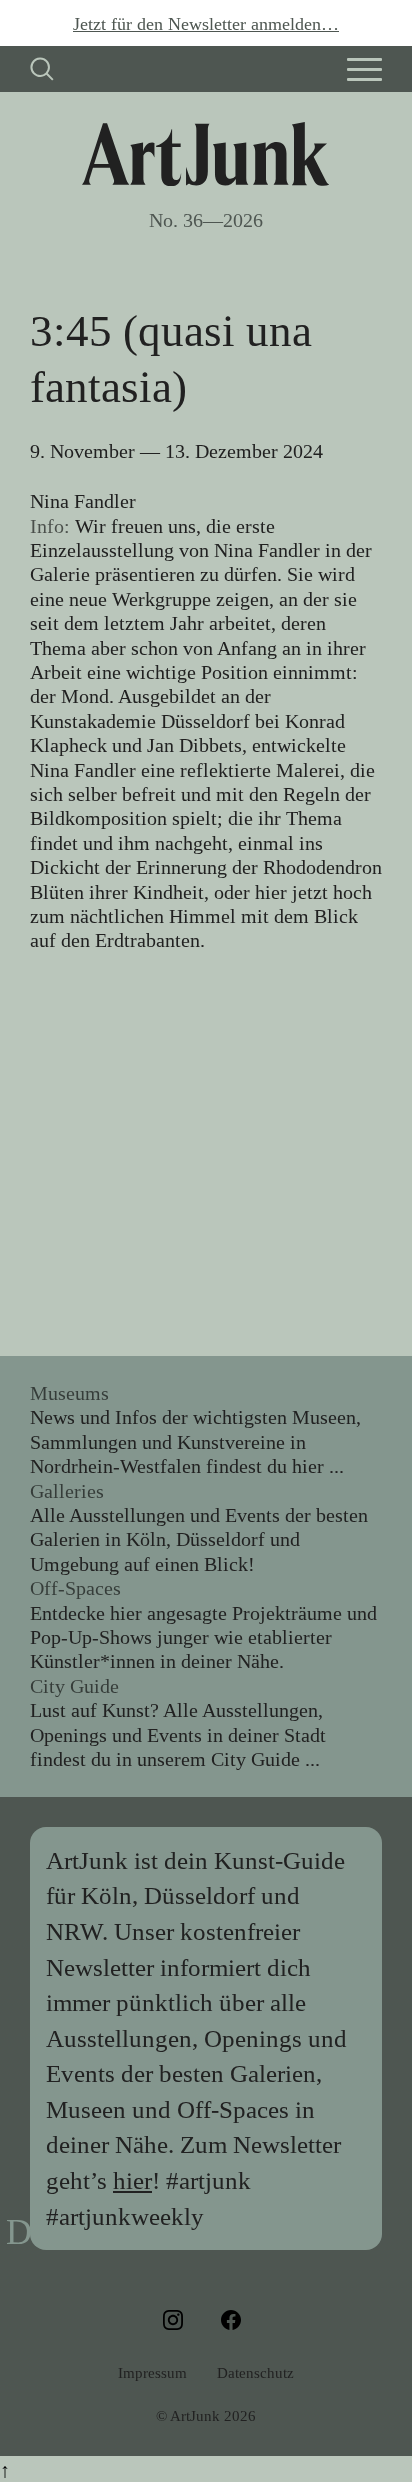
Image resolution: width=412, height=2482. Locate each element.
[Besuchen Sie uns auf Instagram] (177, 2320)
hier (132, 2180)
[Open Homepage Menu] (364, 69)
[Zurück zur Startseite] (205, 154)
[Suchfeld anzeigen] (42, 69)
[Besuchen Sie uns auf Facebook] (235, 2320)
